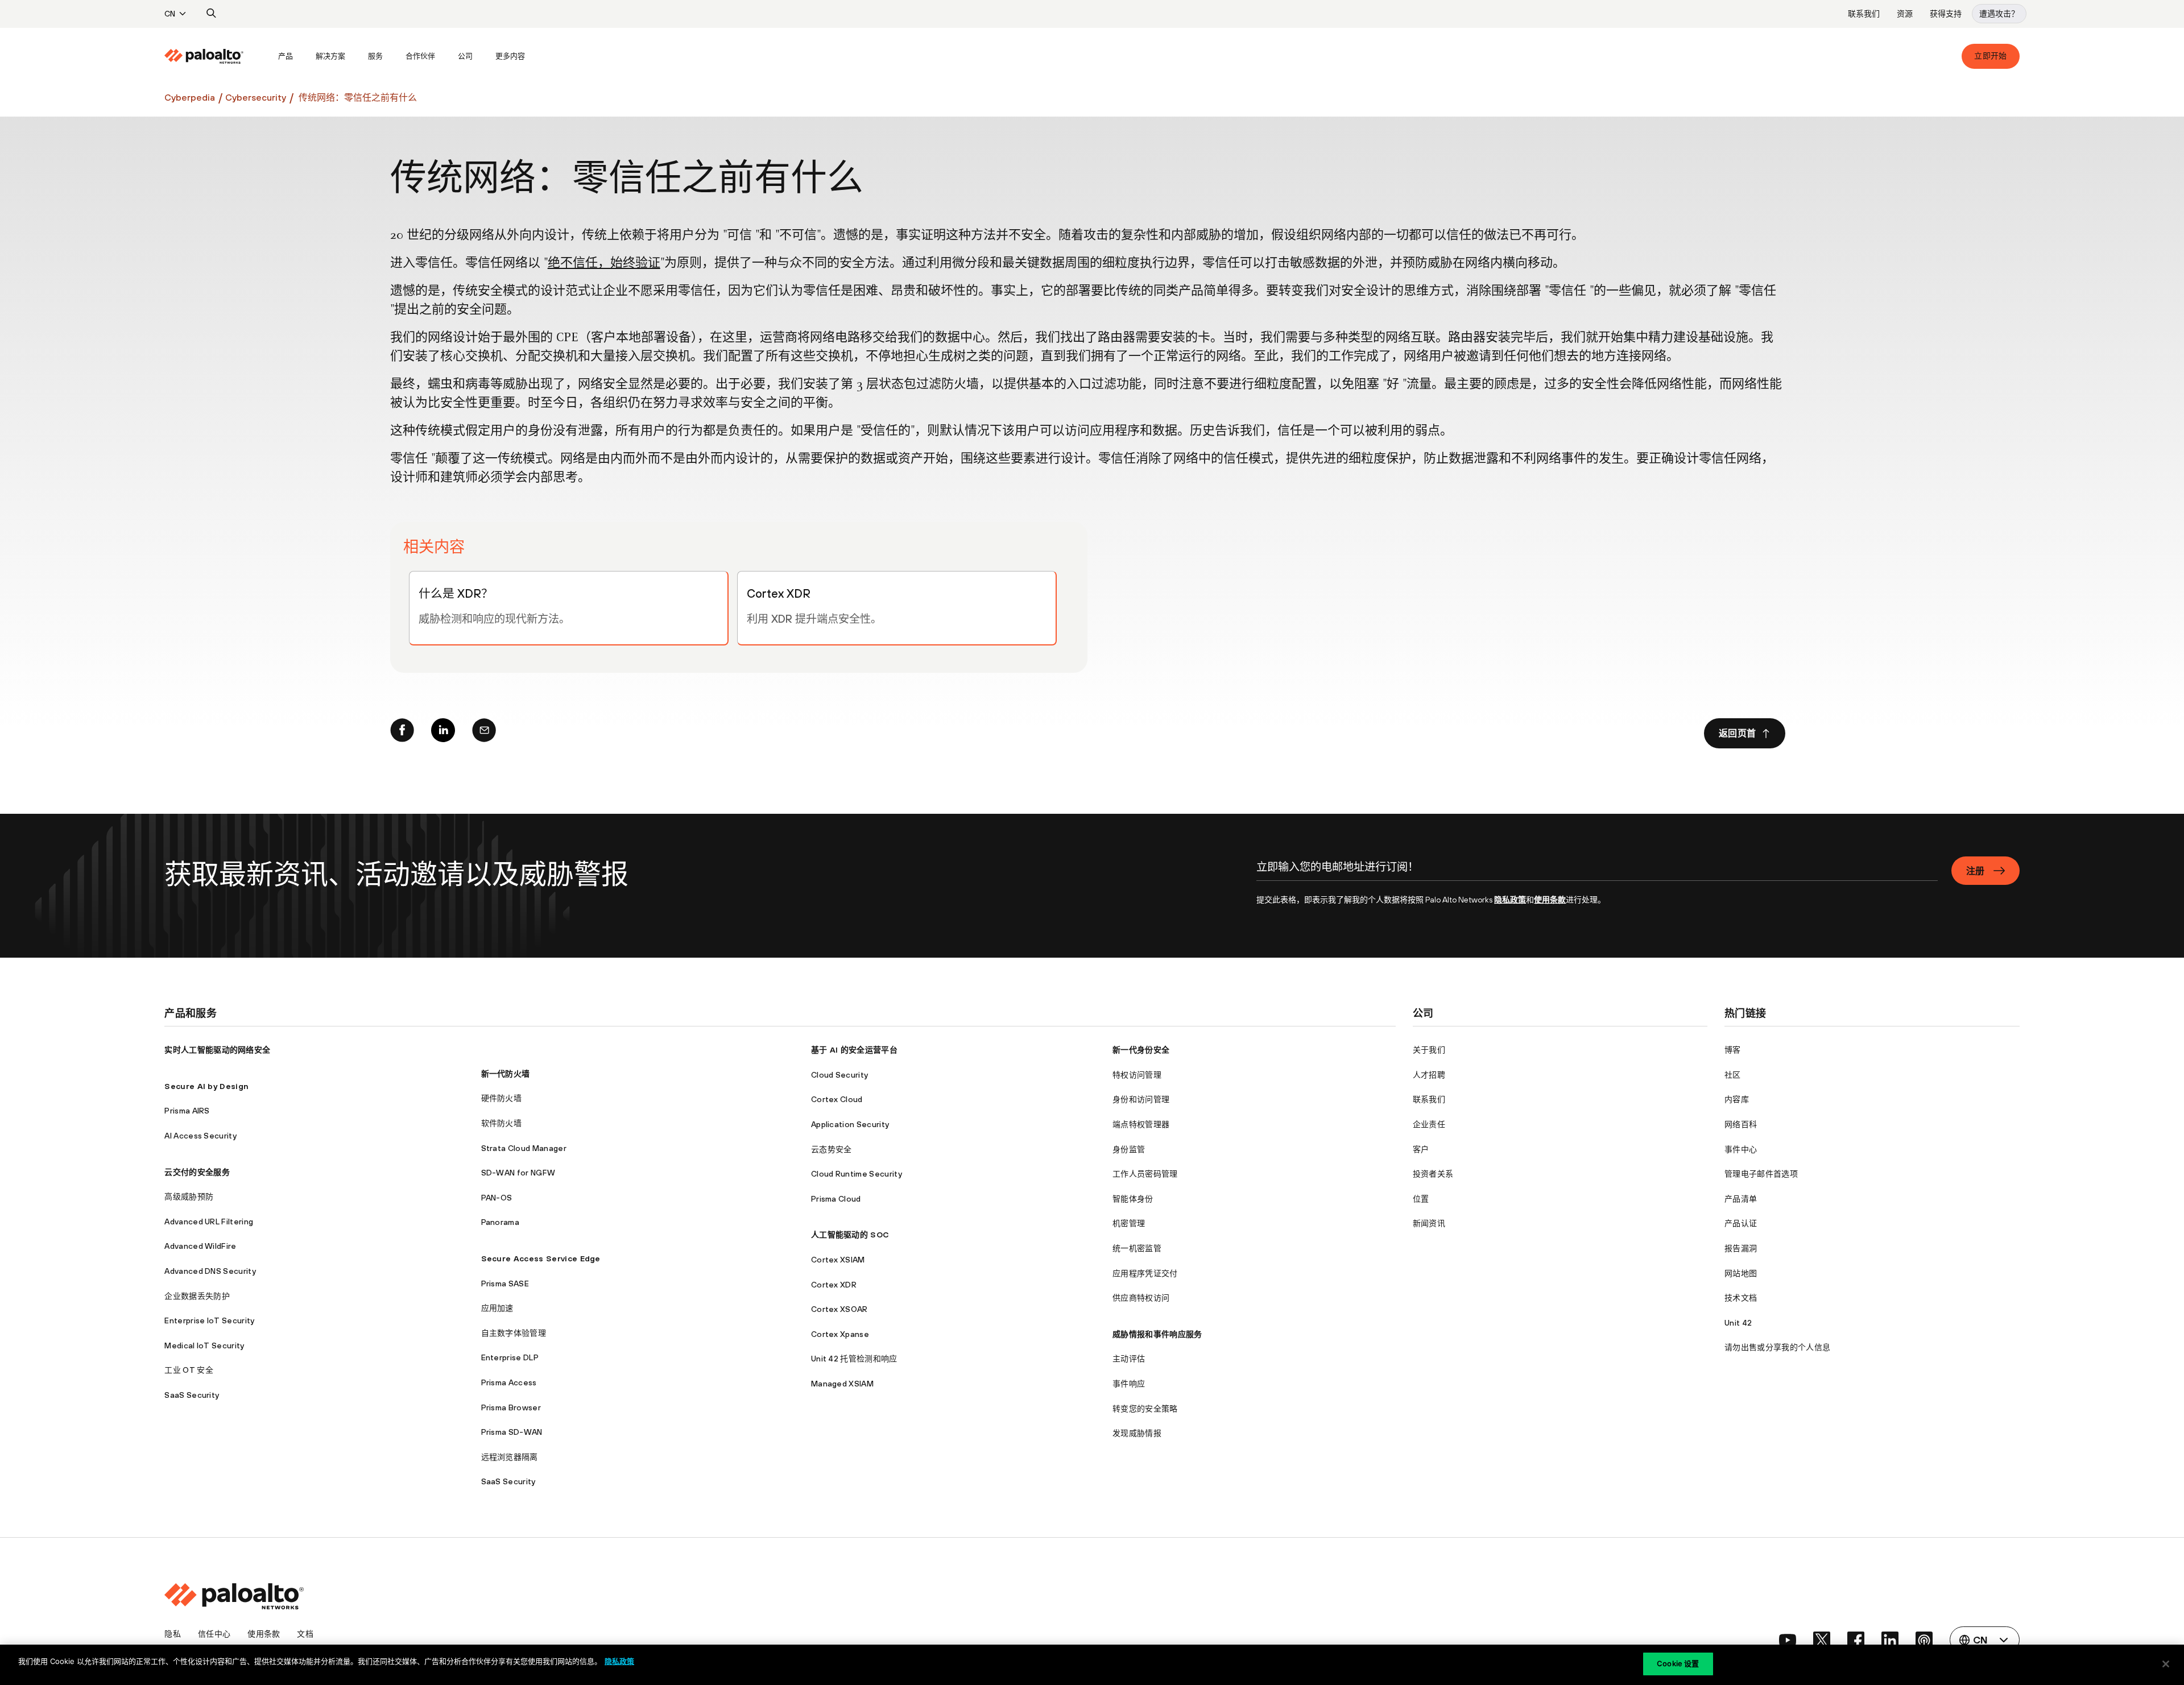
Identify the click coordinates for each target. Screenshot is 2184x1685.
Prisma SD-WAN (512, 1432)
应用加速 (497, 1308)
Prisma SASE (505, 1284)
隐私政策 (1510, 900)
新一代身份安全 (1141, 1050)
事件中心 (1741, 1149)
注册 (1976, 871)
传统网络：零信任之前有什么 (358, 97)
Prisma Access (509, 1382)
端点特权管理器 (1141, 1124)
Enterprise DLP (510, 1357)
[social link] (1788, 1640)
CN (170, 14)
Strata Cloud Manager (524, 1148)
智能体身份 (1133, 1199)
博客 (1733, 1050)
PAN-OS (497, 1198)
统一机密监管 (1137, 1248)
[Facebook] (402, 733)
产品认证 (1741, 1223)
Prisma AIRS (187, 1111)
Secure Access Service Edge (541, 1258)
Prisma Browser (511, 1407)
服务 (375, 56)
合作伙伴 (420, 56)
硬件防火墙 (502, 1098)
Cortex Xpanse (840, 1334)
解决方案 (330, 56)
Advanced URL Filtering (209, 1222)
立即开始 (1990, 56)
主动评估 (1129, 1359)
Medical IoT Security (204, 1345)
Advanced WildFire (200, 1246)
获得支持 (1946, 14)
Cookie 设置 (1678, 1663)
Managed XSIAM (842, 1384)
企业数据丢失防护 (197, 1296)
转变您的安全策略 (1145, 1409)
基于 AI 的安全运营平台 (854, 1050)
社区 (1733, 1075)
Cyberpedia (190, 97)
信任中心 (214, 1634)
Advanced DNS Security (210, 1271)
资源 (1905, 14)
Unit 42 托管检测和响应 (854, 1359)
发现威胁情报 (1137, 1433)
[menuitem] (216, 56)
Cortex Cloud (837, 1099)
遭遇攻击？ (1999, 14)
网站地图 (1741, 1273)
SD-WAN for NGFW (518, 1173)
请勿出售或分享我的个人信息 (1777, 1347)
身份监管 (1129, 1149)
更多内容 (510, 56)
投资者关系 (1433, 1174)
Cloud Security (839, 1075)
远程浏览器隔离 (510, 1457)
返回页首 (1737, 733)
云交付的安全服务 (197, 1172)
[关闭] (2166, 1664)
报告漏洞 (1741, 1248)
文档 (305, 1634)
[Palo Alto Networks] (204, 56)
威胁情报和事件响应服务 (1157, 1334)
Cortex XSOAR (839, 1309)
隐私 (173, 1634)
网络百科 (1741, 1124)
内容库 (1737, 1099)
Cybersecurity (256, 97)
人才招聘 (1429, 1075)
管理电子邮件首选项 (1761, 1174)
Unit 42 (1738, 1323)
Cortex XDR (834, 1285)
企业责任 (1429, 1124)
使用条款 (1550, 900)
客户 (1421, 1149)
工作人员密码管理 (1145, 1174)
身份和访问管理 (1141, 1099)
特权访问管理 (1137, 1075)
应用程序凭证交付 (1145, 1273)
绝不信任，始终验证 (604, 264)
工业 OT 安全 (189, 1370)
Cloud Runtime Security (857, 1174)
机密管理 (1129, 1223)
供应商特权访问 (1141, 1298)
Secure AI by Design (206, 1086)
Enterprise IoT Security (209, 1320)
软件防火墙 (502, 1123)
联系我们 (1864, 14)
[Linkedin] (443, 733)
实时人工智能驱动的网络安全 (217, 1050)
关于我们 (1429, 1050)
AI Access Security (200, 1136)
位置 (1421, 1199)
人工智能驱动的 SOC (850, 1235)
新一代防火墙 (506, 1074)
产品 (286, 56)
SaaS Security (192, 1395)
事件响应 (1129, 1384)
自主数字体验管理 (514, 1333)
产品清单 (1741, 1199)
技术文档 (1741, 1298)
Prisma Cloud (836, 1199)
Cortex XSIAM (838, 1260)
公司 (465, 56)
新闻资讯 (1429, 1223)
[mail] (484, 733)
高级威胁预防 (189, 1197)
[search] (212, 14)
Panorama (500, 1222)
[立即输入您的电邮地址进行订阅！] (1597, 873)
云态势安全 (832, 1149)
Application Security (850, 1124)
